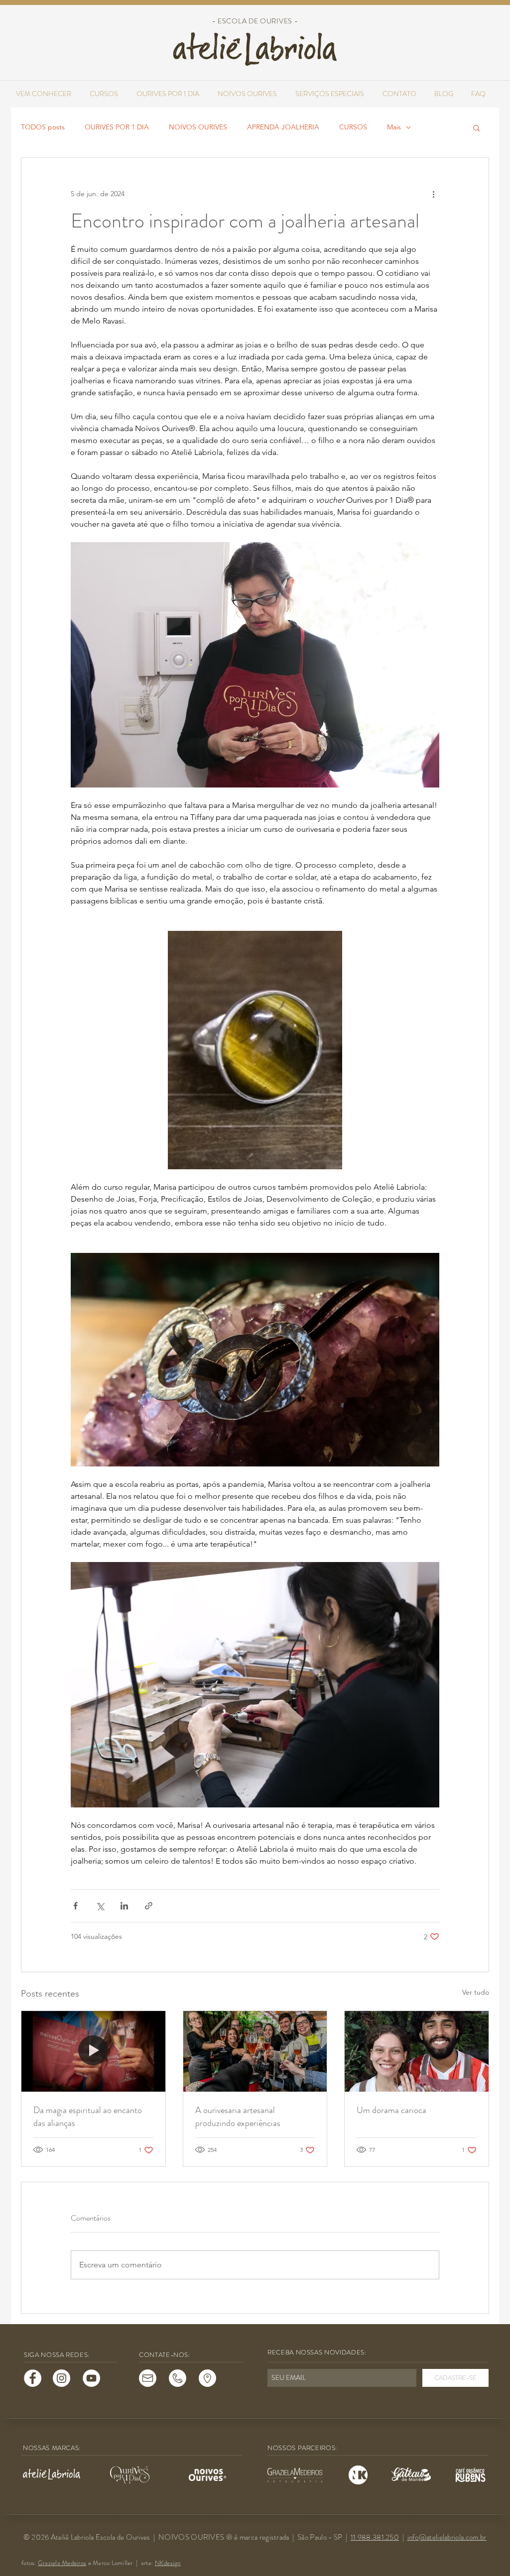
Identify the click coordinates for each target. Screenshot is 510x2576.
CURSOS (353, 127)
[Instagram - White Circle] (62, 2378)
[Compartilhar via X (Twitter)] (100, 1906)
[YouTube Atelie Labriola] (91, 2378)
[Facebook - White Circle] (33, 2378)
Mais (394, 127)
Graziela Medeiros (62, 2563)
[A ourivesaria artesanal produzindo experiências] (255, 2051)
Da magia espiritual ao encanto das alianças (88, 2117)
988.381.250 (378, 2537)
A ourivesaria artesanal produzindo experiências (238, 2117)
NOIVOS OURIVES (198, 127)
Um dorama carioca (391, 2110)
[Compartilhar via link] (149, 1906)
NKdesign (168, 2563)
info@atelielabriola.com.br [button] (447, 2537)
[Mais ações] (433, 194)
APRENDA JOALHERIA (283, 127)
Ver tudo (476, 1992)
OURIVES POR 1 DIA (117, 127)
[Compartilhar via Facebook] (75, 1906)
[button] (476, 127)
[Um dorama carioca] (417, 2051)
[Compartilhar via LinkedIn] (124, 1906)
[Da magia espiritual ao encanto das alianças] (93, 2051)
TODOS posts (43, 127)
